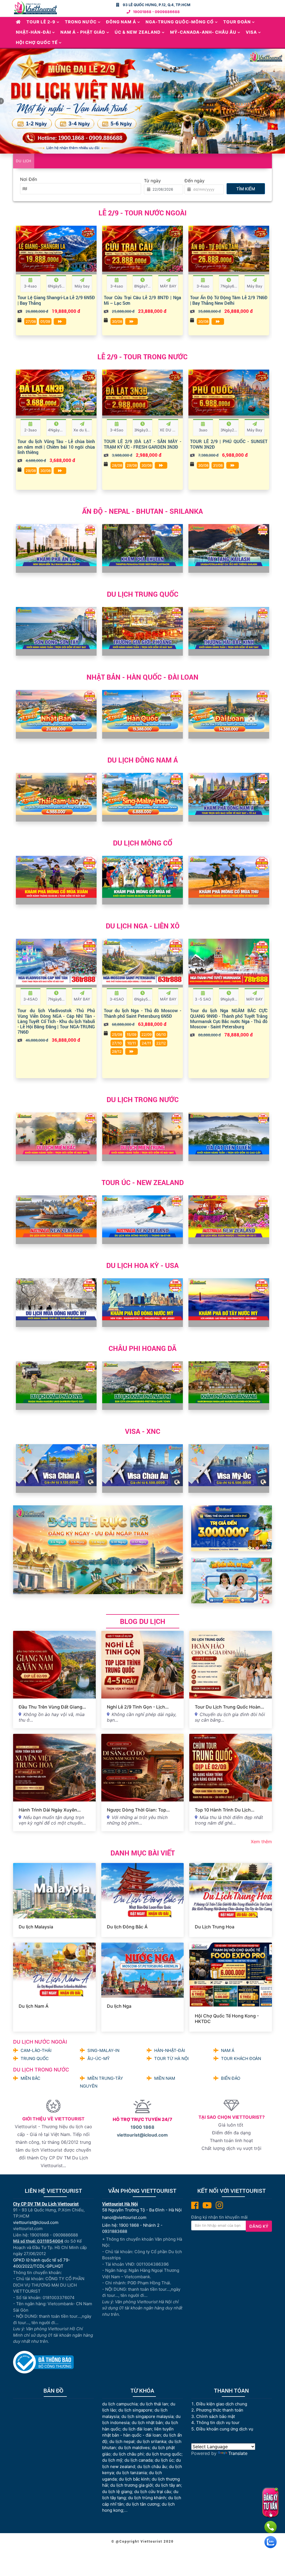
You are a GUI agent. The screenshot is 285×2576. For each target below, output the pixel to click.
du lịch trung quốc (164, 2454)
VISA (251, 32)
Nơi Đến (29, 179)
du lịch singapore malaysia (147, 2416)
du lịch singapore (135, 2410)
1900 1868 (142, 2127)
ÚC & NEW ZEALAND (138, 32)
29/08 (31, 471)
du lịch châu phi (128, 2454)
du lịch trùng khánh (147, 2498)
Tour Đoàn (237, 22)
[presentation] (22, 261)
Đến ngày (195, 181)
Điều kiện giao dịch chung (222, 2404)
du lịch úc (164, 2460)
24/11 (146, 1043)
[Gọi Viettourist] (271, 2527)
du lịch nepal (122, 2441)
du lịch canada (138, 2460)
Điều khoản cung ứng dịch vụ (225, 2429)
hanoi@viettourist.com (124, 2217)
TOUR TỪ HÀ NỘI (171, 2058)
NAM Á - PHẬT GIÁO (83, 32)
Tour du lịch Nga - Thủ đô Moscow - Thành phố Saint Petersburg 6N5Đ (142, 1013)
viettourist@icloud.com (142, 2135)
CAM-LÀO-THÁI (36, 2050)
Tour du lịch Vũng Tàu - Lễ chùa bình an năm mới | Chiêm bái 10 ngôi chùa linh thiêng (56, 447)
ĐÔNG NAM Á (121, 22)
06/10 (161, 1034)
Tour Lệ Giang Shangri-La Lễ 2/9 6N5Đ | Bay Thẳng (56, 300)
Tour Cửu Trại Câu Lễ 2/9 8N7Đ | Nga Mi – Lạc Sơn (142, 300)
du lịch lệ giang (117, 2492)
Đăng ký (259, 2226)
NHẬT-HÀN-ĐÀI (33, 32)
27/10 (117, 1043)
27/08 (31, 321)
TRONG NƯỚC (81, 22)
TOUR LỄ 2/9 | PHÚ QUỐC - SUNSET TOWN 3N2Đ (229, 444)
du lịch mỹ (112, 2460)
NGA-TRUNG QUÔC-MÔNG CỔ (180, 22)
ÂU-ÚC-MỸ (99, 2058)
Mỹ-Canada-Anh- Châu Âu (203, 32)
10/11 (132, 1043)
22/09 (147, 1034)
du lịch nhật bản (147, 2423)
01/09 (45, 321)
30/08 (117, 321)
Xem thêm (261, 1842)
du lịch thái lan (154, 2404)
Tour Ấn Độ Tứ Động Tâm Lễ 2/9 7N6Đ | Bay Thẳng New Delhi (229, 300)
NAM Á (228, 2050)
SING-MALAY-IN (103, 2050)
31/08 (218, 465)
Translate (238, 2453)
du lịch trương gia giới (132, 2485)
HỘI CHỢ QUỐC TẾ (37, 42)
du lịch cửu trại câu (153, 2492)
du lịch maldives (134, 2448)
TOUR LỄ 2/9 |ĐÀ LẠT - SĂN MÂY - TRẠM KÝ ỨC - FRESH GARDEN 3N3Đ (142, 444)
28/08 (117, 465)
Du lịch (24, 161)
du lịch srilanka (151, 2441)
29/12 (117, 1051)
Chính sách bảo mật (216, 2416)
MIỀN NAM (165, 2078)
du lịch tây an (168, 2485)
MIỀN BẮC (30, 2078)
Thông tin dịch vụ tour (218, 2423)
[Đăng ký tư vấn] (270, 2503)
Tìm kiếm (246, 189)
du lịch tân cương (143, 2504)
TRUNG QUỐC (35, 2058)
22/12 (161, 1043)
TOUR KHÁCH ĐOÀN (241, 2058)
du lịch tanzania (131, 2473)
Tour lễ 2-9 (41, 22)
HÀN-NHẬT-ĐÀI (170, 2050)
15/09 (132, 1034)
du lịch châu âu (152, 2466)
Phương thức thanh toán (220, 2410)
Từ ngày (152, 181)
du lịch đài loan (137, 2429)
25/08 (117, 1034)
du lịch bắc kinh (134, 2479)
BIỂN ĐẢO (231, 2078)
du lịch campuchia (120, 2404)
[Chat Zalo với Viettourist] (271, 2542)
